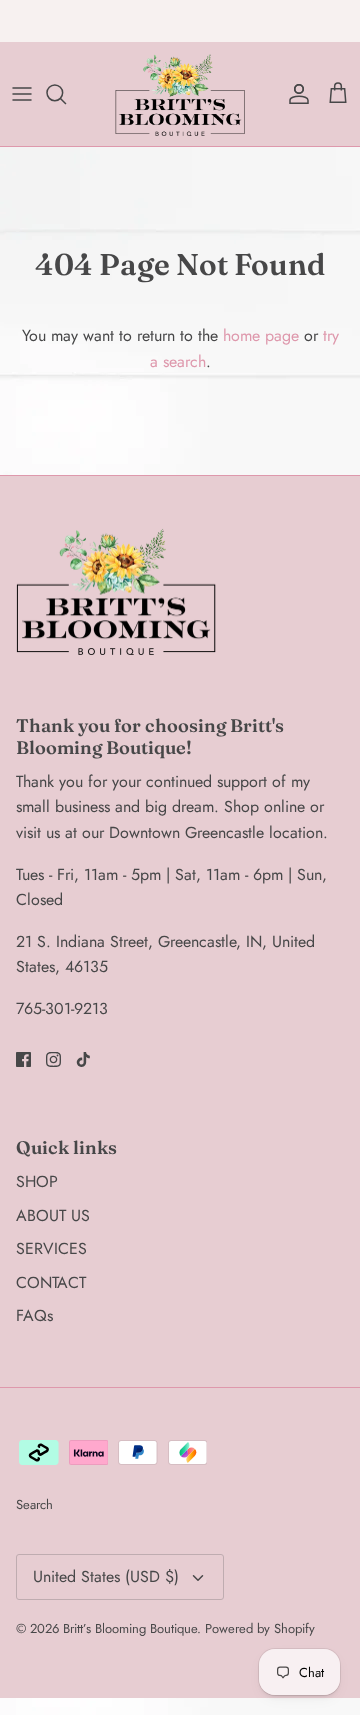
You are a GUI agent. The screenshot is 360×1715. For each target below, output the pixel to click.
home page (261, 335)
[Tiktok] (83, 1059)
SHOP (37, 1181)
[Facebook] (23, 1059)
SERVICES (51, 1248)
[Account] (294, 94)
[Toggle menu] (22, 94)
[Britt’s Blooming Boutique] (180, 94)
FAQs (34, 1315)
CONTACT (51, 1282)
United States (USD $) (106, 1576)
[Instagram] (53, 1059)
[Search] (66, 94)
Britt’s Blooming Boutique (130, 1628)
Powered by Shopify (260, 1628)
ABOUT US (53, 1215)
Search (34, 1504)
